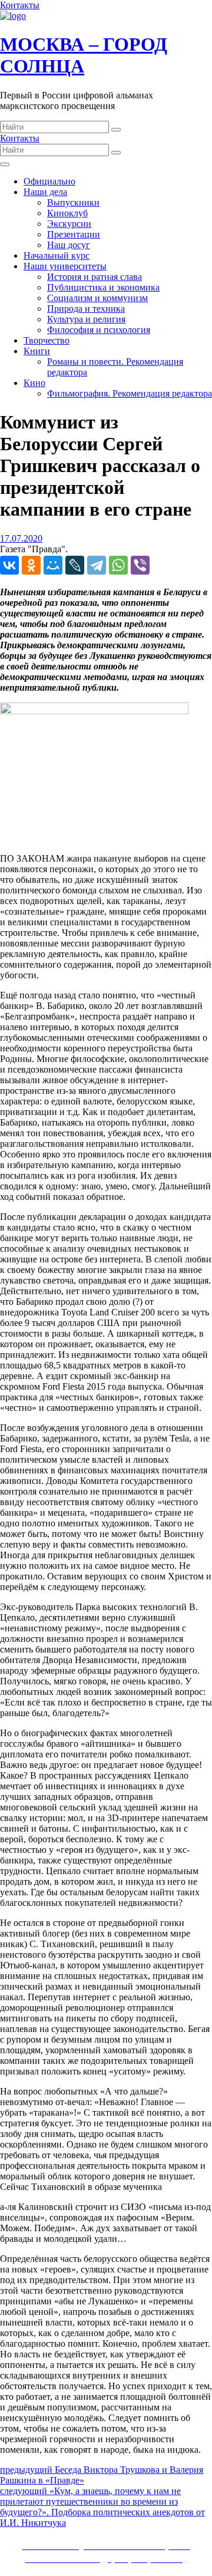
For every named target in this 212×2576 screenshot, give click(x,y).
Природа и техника (86, 309)
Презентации (74, 234)
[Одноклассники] (31, 565)
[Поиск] (116, 130)
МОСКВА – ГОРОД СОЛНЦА (84, 55)
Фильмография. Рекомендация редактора (130, 393)
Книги (37, 351)
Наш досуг (69, 245)
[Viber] (140, 565)
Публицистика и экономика (103, 287)
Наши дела (45, 192)
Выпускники (73, 202)
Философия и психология (99, 330)
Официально (49, 181)
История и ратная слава (95, 277)
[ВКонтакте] (9, 565)
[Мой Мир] (53, 565)
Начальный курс (57, 255)
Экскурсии (69, 224)
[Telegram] (97, 565)
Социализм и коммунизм (97, 298)
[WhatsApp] (118, 565)
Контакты (20, 5)
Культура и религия (86, 319)
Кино (34, 383)
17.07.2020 (21, 538)
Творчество (47, 340)
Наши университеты (65, 266)
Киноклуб (67, 213)
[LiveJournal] (75, 565)
